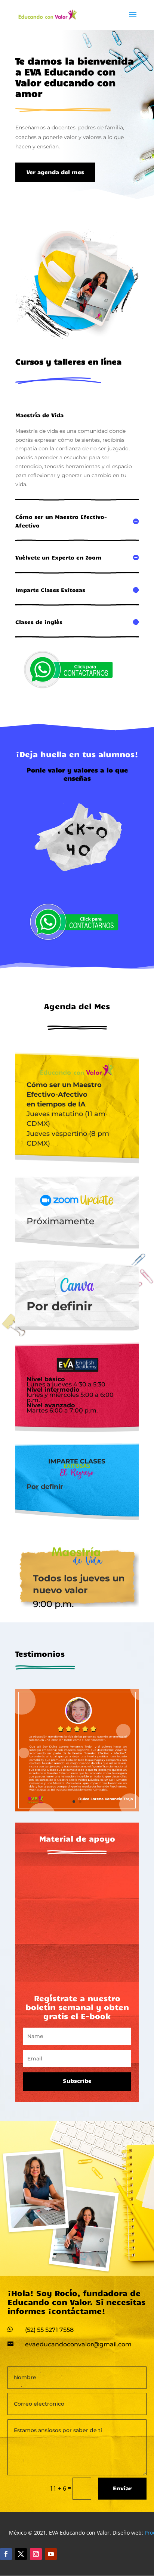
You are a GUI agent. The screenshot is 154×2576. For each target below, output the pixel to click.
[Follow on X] (21, 2554)
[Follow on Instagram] (36, 2554)
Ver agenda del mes (55, 172)
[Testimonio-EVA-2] (77, 1809)
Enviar (122, 2488)
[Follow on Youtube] (51, 2554)
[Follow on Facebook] (6, 2554)
